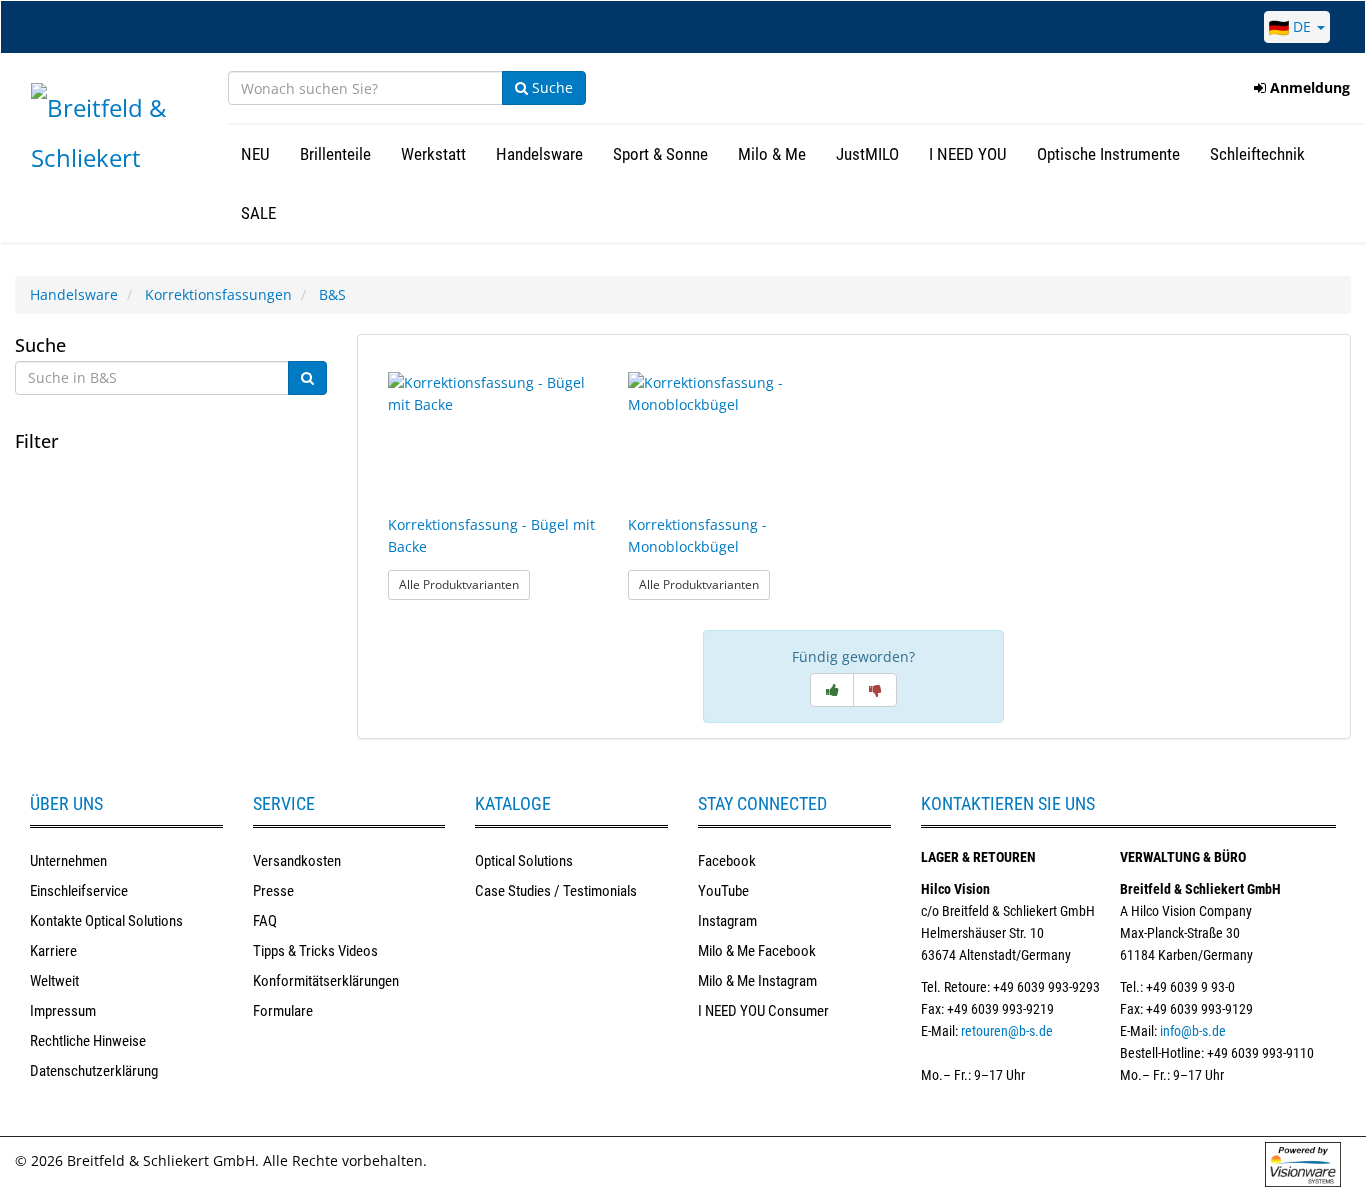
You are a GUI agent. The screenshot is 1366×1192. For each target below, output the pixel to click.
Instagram (727, 921)
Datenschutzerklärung (94, 1071)
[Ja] (832, 690)
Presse (273, 891)
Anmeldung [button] (1308, 87)
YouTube (723, 891)
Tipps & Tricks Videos (315, 951)
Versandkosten (297, 861)
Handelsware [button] (539, 154)
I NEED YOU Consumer (763, 1011)
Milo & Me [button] (772, 154)
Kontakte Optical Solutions (106, 921)
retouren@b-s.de (1007, 1031)
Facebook (727, 861)
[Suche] (307, 378)
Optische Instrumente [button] (1108, 154)
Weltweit (54, 981)
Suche (550, 87)
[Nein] (875, 690)
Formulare (283, 1011)
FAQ (265, 921)
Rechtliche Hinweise (88, 1041)
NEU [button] (255, 154)
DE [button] (1302, 26)
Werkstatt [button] (433, 154)
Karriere (53, 951)
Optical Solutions (524, 861)
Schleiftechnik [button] (1257, 154)
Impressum (63, 1011)
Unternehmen (68, 861)
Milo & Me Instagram (757, 981)
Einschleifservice (79, 891)
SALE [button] (258, 213)
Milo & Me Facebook (757, 951)
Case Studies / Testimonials (556, 891)
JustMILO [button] (867, 154)
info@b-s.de (1193, 1031)
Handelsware (74, 294)
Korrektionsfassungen (218, 294)
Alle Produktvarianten (464, 584)
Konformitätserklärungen (326, 981)
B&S (332, 294)
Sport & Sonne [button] (660, 154)
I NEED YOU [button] (968, 154)
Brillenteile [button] (335, 154)
